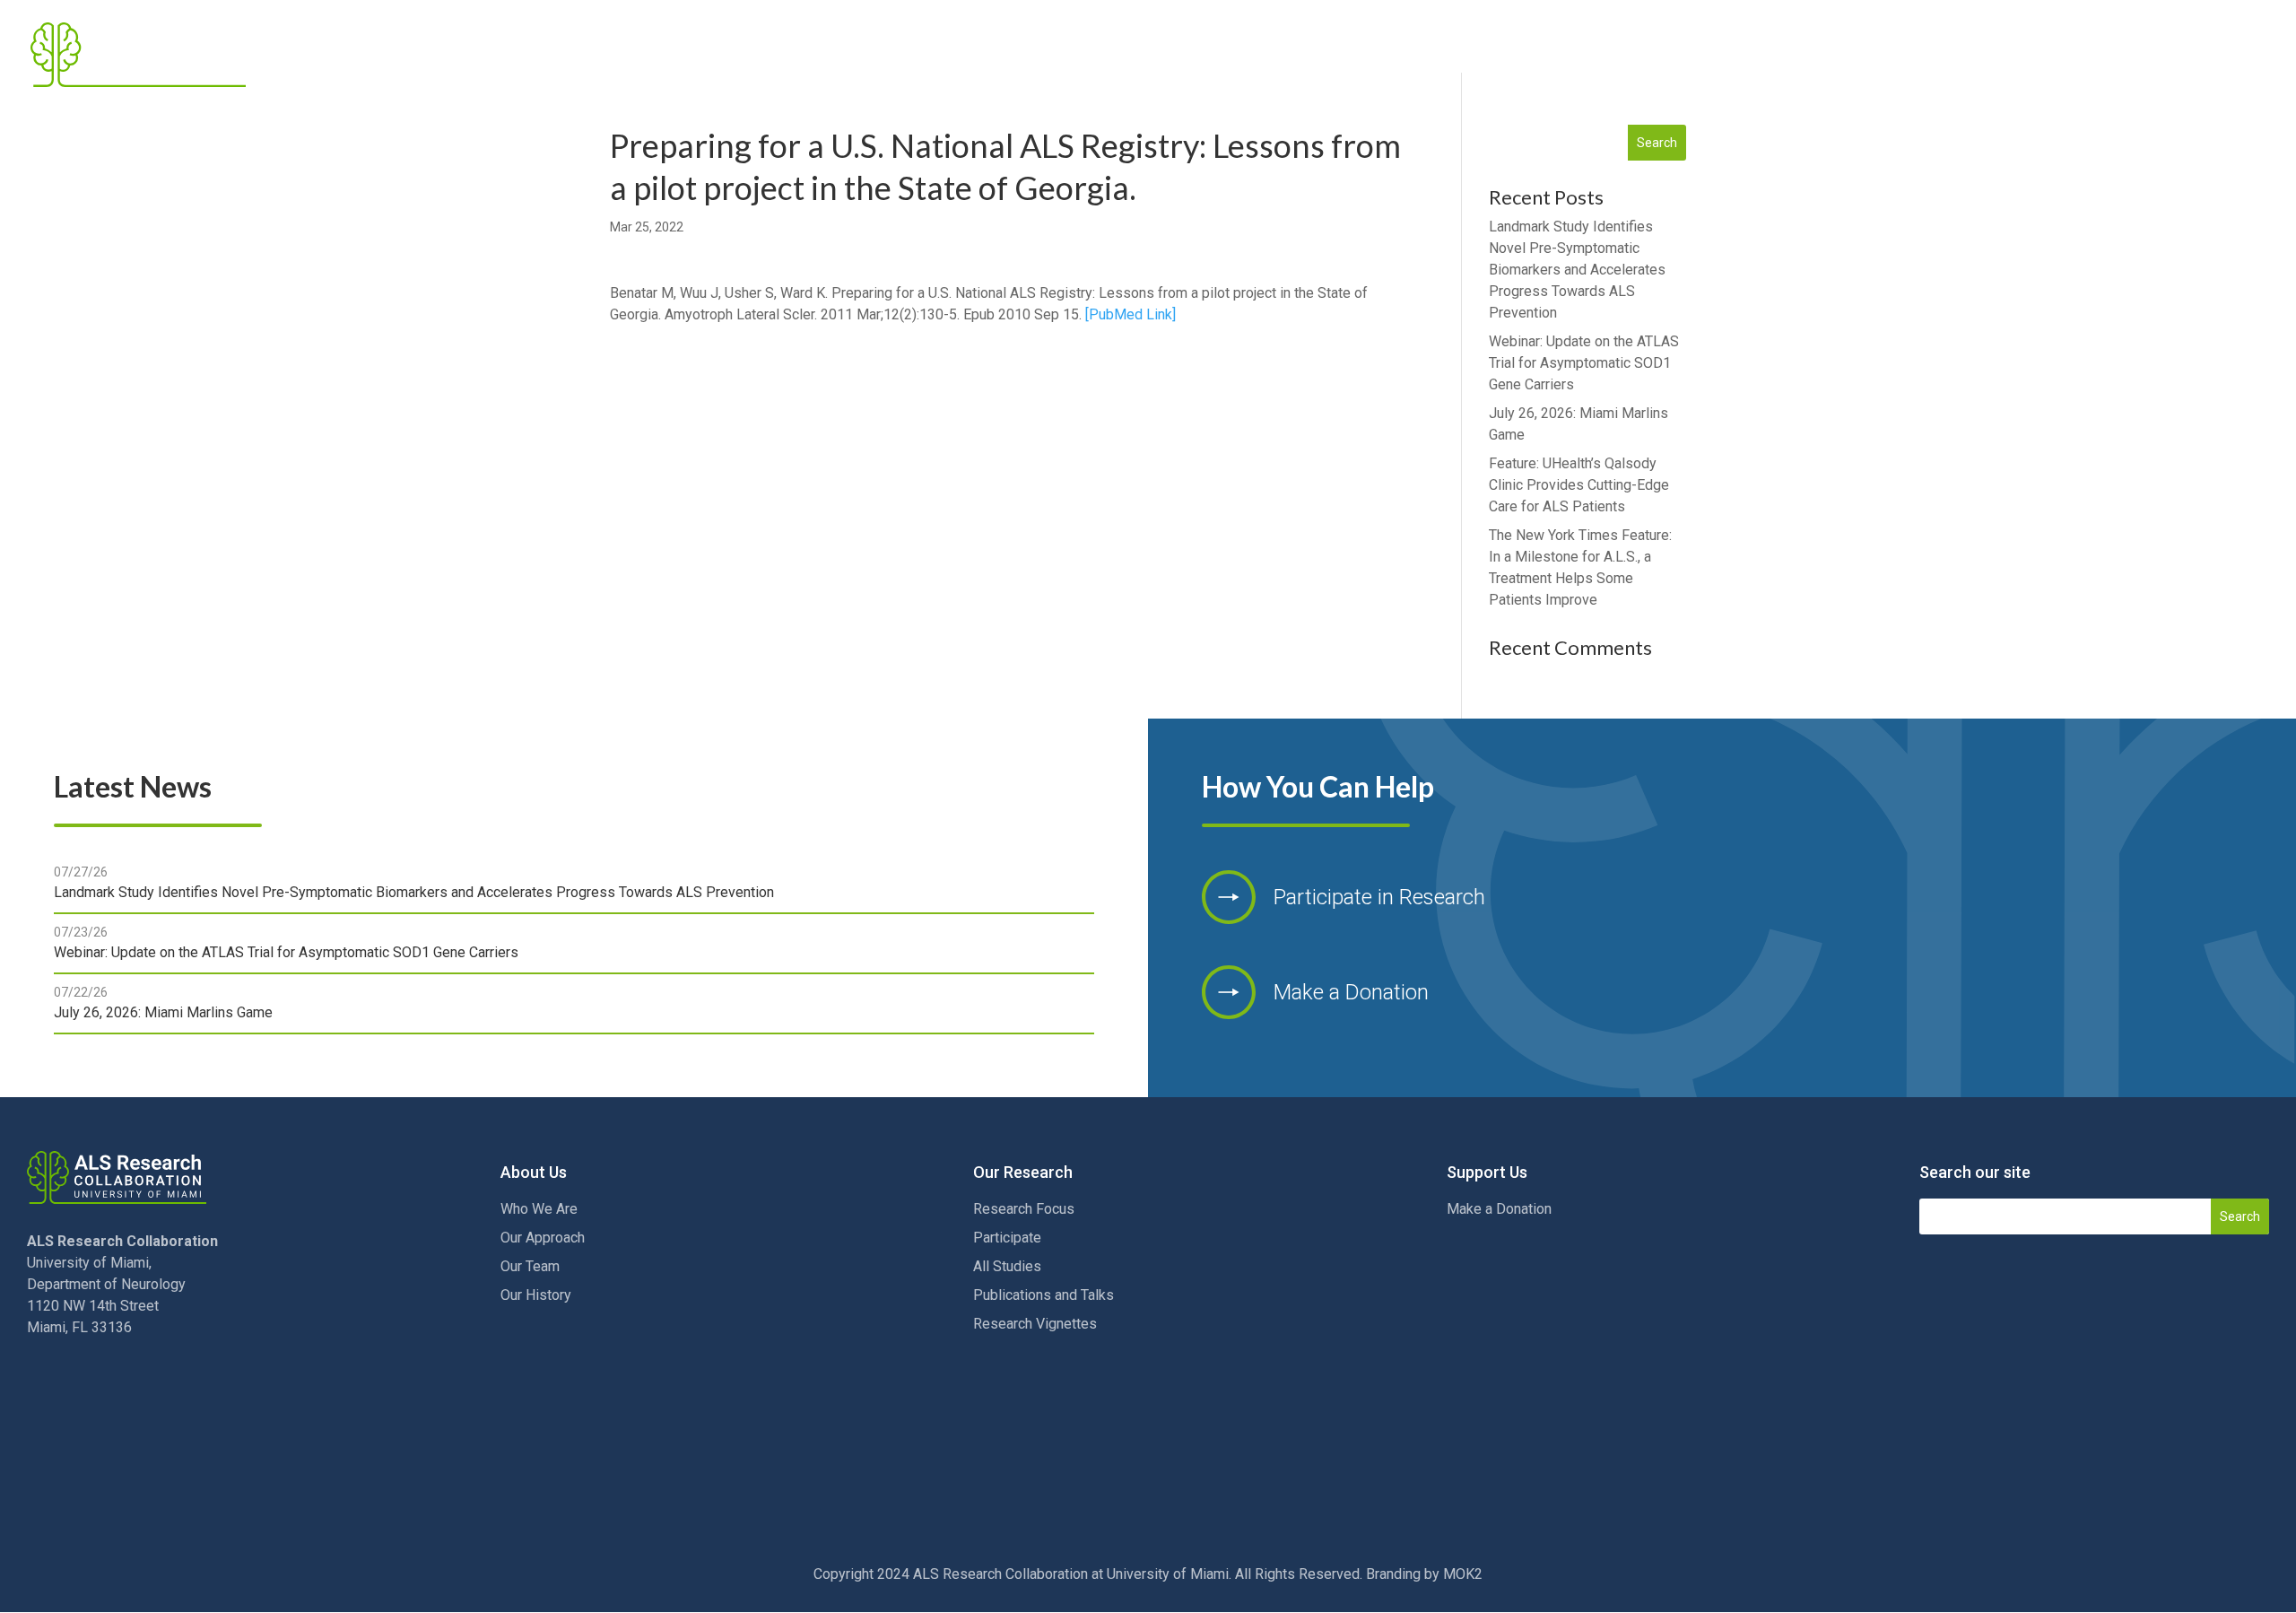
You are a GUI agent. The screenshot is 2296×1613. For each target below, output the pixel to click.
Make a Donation (1499, 1209)
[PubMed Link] (1131, 314)
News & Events (1942, 55)
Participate (1007, 1238)
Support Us (2076, 55)
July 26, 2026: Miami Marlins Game (163, 1012)
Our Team (530, 1266)
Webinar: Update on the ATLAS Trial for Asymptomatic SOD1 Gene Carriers (1584, 363)
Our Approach (543, 1238)
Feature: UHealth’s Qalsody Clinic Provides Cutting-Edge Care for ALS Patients (1579, 485)
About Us (1642, 55)
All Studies (1007, 1266)
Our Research (1781, 55)
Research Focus (1024, 1209)
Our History (536, 1295)
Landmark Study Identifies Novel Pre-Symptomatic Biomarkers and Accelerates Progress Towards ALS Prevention (1577, 270)
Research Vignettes (1035, 1324)
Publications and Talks (1044, 1295)
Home (1557, 55)
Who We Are (539, 1209)
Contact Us (2217, 55)
